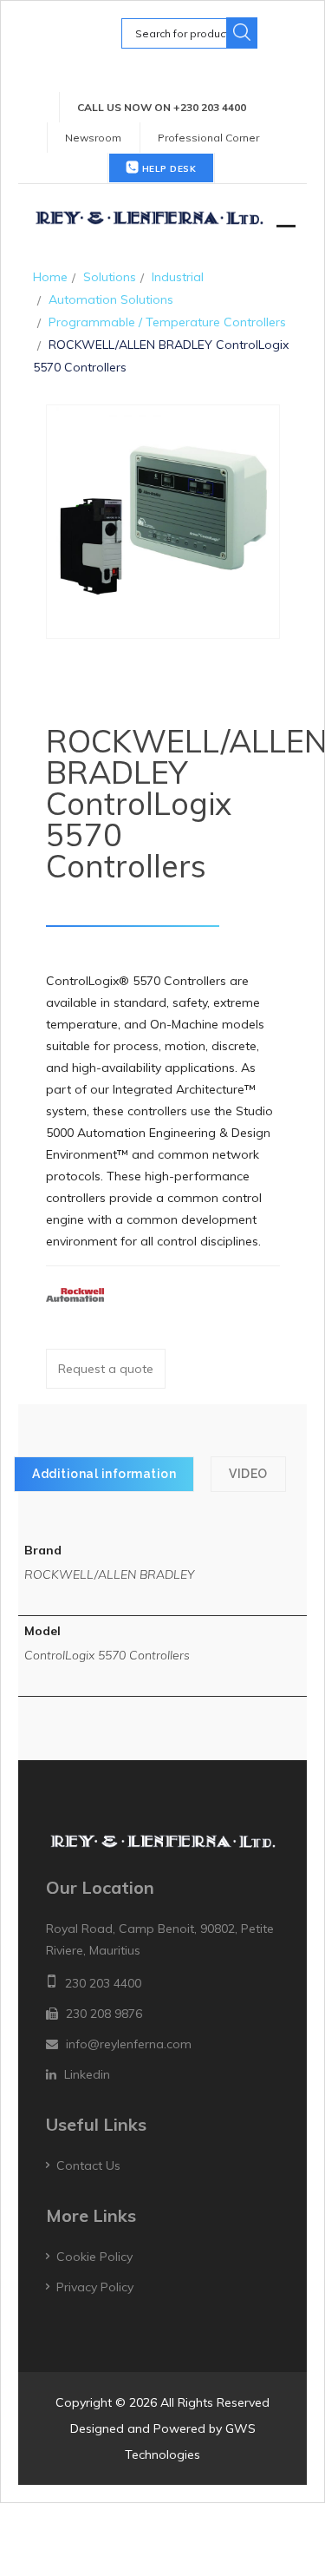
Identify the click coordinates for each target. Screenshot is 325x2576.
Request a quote (106, 1369)
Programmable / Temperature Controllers (167, 322)
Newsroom (93, 138)
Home (50, 277)
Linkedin (87, 2074)
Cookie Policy (94, 2257)
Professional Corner (208, 138)
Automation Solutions (111, 299)
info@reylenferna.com (129, 2044)
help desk (167, 169)
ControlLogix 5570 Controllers (107, 1655)
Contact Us (88, 2165)
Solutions (110, 277)
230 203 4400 (103, 1983)
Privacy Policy (95, 2287)
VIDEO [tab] (248, 1474)
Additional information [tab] (104, 1474)
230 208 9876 (104, 2014)
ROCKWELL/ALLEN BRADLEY (109, 1574)
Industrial (178, 277)
